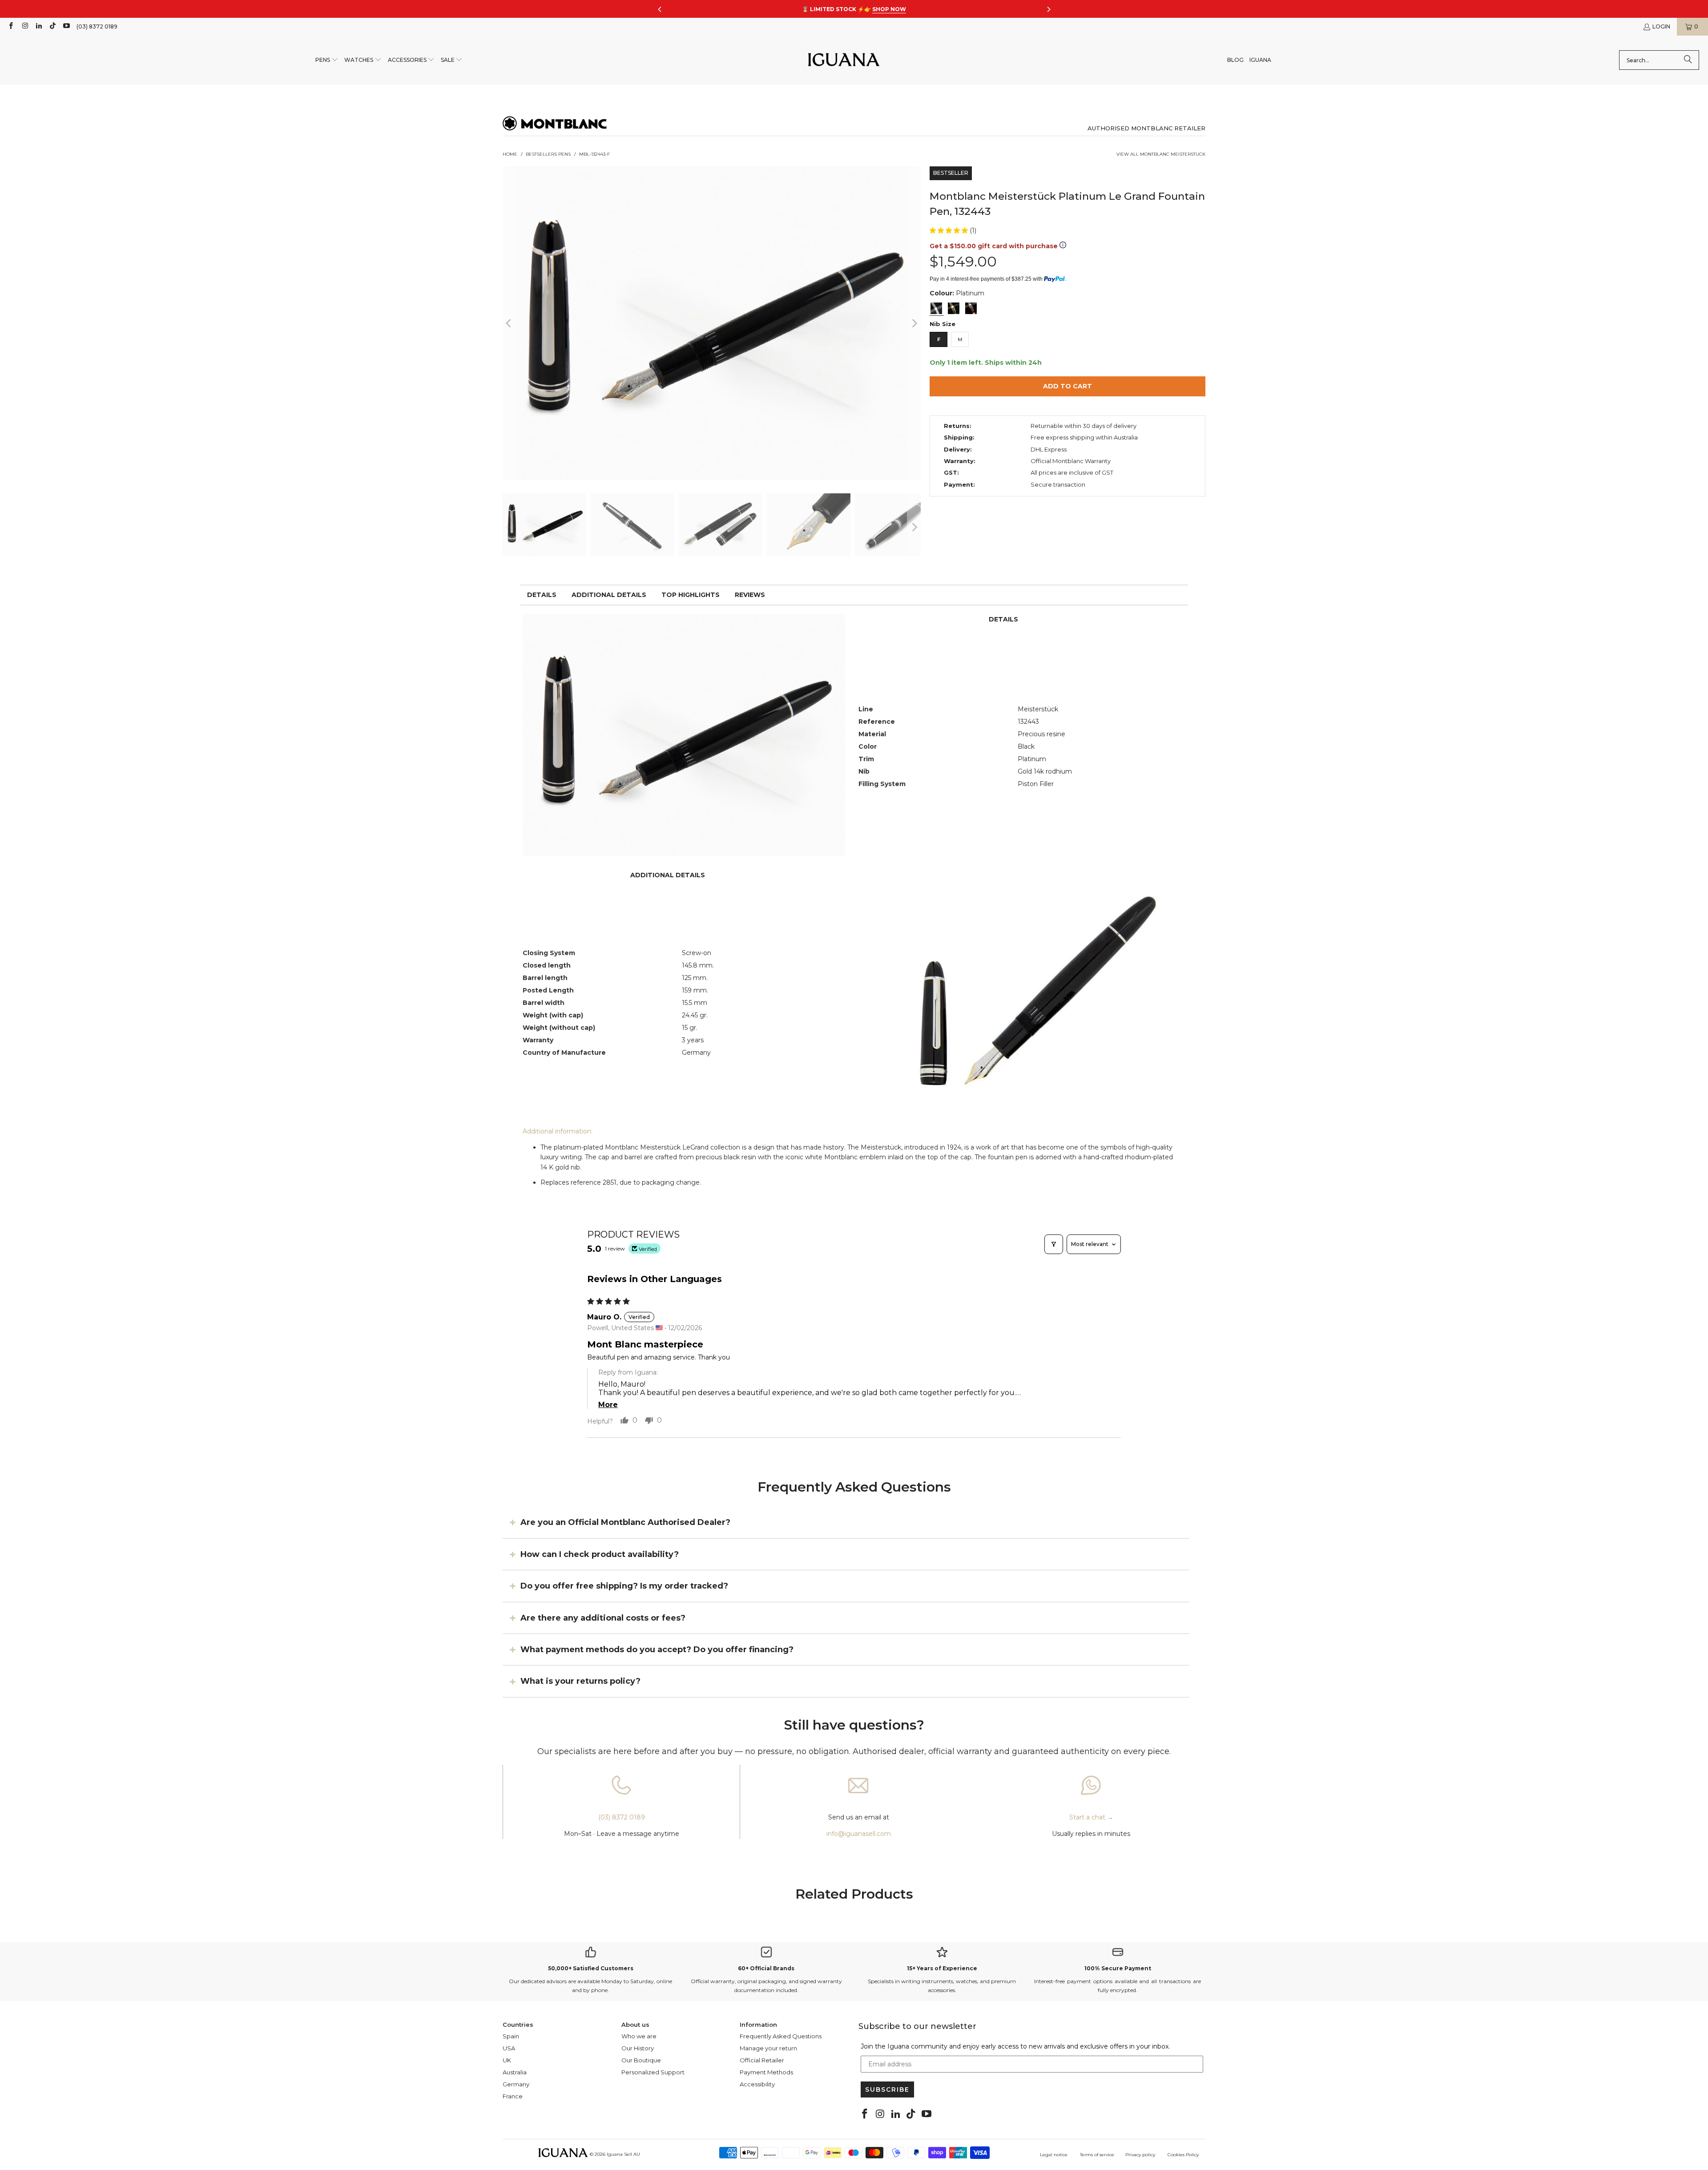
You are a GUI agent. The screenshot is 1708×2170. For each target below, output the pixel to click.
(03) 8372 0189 (97, 26)
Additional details (609, 595)
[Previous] (509, 323)
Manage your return (768, 2048)
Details (542, 595)
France (513, 2096)
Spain (511, 2036)
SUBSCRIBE (887, 2089)
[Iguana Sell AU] (844, 60)
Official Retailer (762, 2060)
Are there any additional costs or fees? (603, 1617)
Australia (515, 2072)
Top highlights (691, 595)
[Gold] (954, 308)
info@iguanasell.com (859, 1834)
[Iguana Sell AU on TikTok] (52, 26)
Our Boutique (641, 2060)
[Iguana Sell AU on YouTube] (66, 26)
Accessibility (757, 2084)
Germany (516, 2084)
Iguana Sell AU (623, 2154)
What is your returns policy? (580, 1681)
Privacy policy (1140, 2155)
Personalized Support (653, 2072)
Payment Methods (766, 2072)
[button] (327, 60)
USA (509, 2048)
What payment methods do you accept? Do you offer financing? (657, 1650)
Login (1661, 26)
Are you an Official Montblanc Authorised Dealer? (625, 1522)
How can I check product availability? (600, 1554)
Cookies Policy (1183, 2155)
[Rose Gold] (971, 308)
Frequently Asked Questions (781, 2036)
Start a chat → (1091, 1817)
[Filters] (1054, 1244)
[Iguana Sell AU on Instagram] (24, 26)
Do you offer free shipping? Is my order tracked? (624, 1586)
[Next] (914, 323)
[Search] (1688, 60)
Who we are (639, 2036)
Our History (638, 2048)
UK (507, 2060)
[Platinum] (936, 308)
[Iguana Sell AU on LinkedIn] (38, 26)
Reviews (750, 595)
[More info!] (1063, 246)
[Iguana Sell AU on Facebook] (10, 26)
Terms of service (1097, 2155)
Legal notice (1054, 2155)
